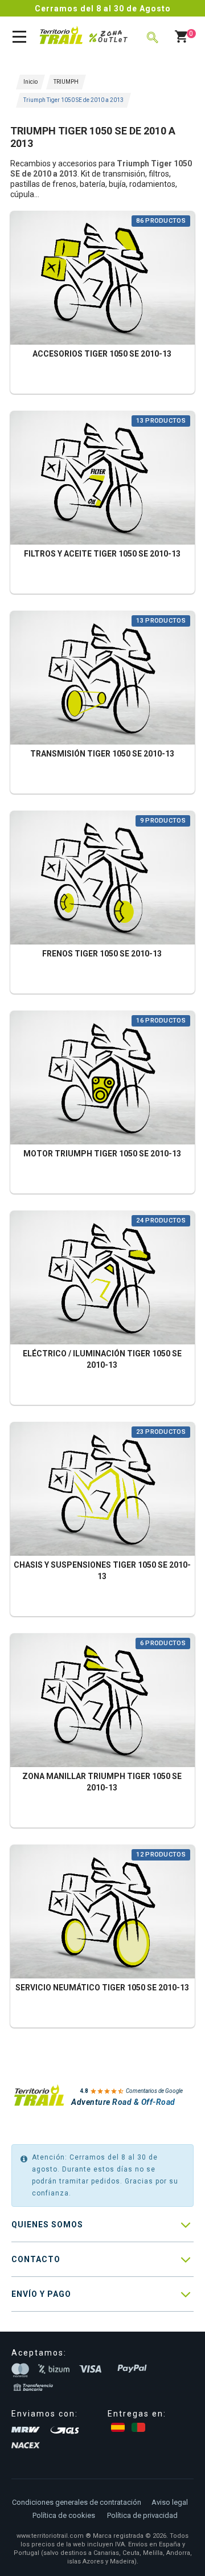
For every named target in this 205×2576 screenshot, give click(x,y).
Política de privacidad (142, 2515)
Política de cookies (64, 2515)
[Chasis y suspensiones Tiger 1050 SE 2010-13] (102, 1491)
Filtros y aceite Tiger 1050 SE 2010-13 (102, 554)
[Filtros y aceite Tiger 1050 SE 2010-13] (102, 479)
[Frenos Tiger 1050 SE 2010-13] (102, 879)
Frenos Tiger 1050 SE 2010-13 (102, 954)
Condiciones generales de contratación (77, 2502)
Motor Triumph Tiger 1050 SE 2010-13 (102, 1154)
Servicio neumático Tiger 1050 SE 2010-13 (102, 1988)
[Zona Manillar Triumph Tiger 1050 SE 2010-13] (102, 1702)
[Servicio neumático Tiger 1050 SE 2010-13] (102, 1913)
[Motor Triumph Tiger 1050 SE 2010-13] (102, 1079)
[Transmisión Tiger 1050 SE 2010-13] (102, 679)
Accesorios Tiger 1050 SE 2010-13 (102, 354)
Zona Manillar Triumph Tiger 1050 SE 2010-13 (102, 1782)
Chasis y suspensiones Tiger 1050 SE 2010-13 (102, 1571)
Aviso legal (170, 2502)
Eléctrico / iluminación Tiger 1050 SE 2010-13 (102, 1359)
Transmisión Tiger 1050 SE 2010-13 (102, 754)
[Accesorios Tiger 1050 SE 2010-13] (102, 279)
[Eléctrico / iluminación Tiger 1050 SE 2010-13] (102, 1279)
